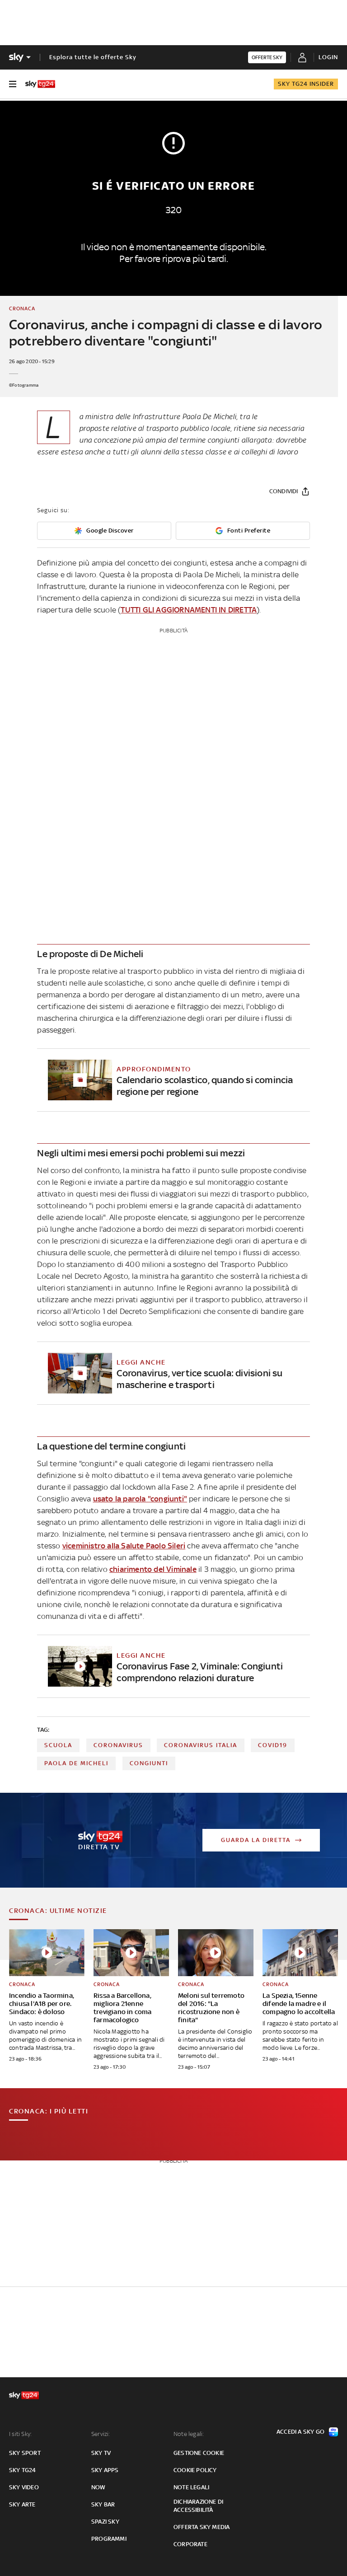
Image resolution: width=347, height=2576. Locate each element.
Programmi (109, 2539)
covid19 (273, 1745)
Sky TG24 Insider (306, 84)
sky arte (22, 2504)
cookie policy (195, 2470)
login (328, 57)
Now (98, 2487)
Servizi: (101, 2434)
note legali (191, 2487)
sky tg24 (23, 2470)
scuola (58, 1745)
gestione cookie (199, 2453)
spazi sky (105, 2522)
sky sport (25, 2453)
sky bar (103, 2504)
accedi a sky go (300, 2432)
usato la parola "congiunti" (140, 1499)
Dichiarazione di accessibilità (198, 2506)
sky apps (105, 2470)
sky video (24, 2487)
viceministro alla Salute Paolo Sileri (124, 1546)
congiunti (149, 1763)
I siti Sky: (20, 2434)
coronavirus (118, 1745)
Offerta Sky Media (202, 2527)
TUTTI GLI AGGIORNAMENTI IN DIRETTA (189, 610)
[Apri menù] (13, 84)
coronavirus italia (201, 1745)
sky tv (101, 2453)
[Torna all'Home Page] (40, 84)
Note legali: (189, 2434)
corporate (190, 2544)
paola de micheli (76, 1763)
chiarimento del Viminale (153, 1569)
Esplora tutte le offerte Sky (93, 57)
